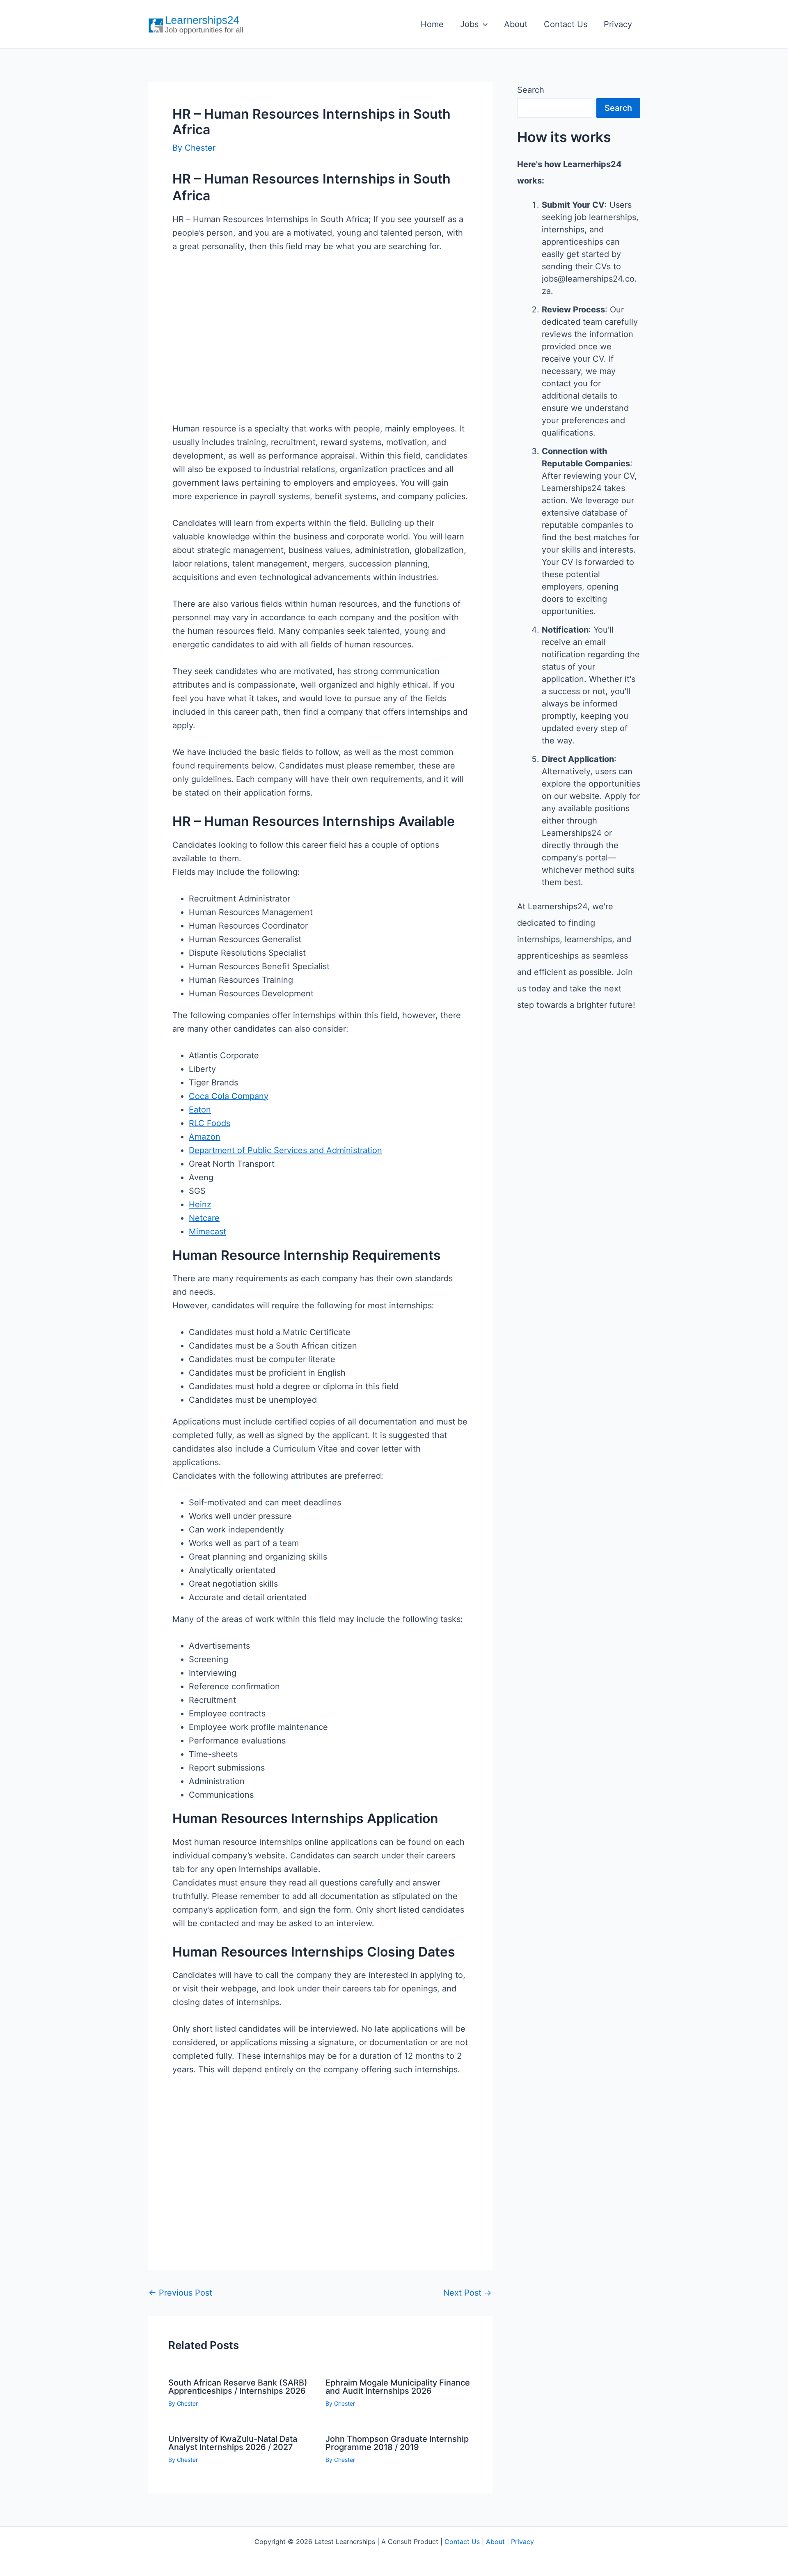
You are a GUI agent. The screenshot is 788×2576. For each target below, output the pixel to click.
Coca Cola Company (229, 1096)
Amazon (205, 1137)
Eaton (200, 1110)
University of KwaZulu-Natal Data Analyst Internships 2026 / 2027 (233, 2443)
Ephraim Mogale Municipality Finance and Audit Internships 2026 (398, 2387)
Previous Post (180, 2293)
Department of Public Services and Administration (285, 1150)
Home (432, 24)
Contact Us (566, 24)
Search (531, 90)
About (516, 24)
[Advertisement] (320, 351)
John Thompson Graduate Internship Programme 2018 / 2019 (397, 2443)
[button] (483, 24)
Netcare (204, 1218)
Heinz (200, 1204)
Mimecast (207, 1232)
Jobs (469, 24)
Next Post (467, 2293)
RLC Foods (210, 1123)
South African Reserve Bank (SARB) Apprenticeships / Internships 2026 (238, 2387)
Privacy (618, 24)
